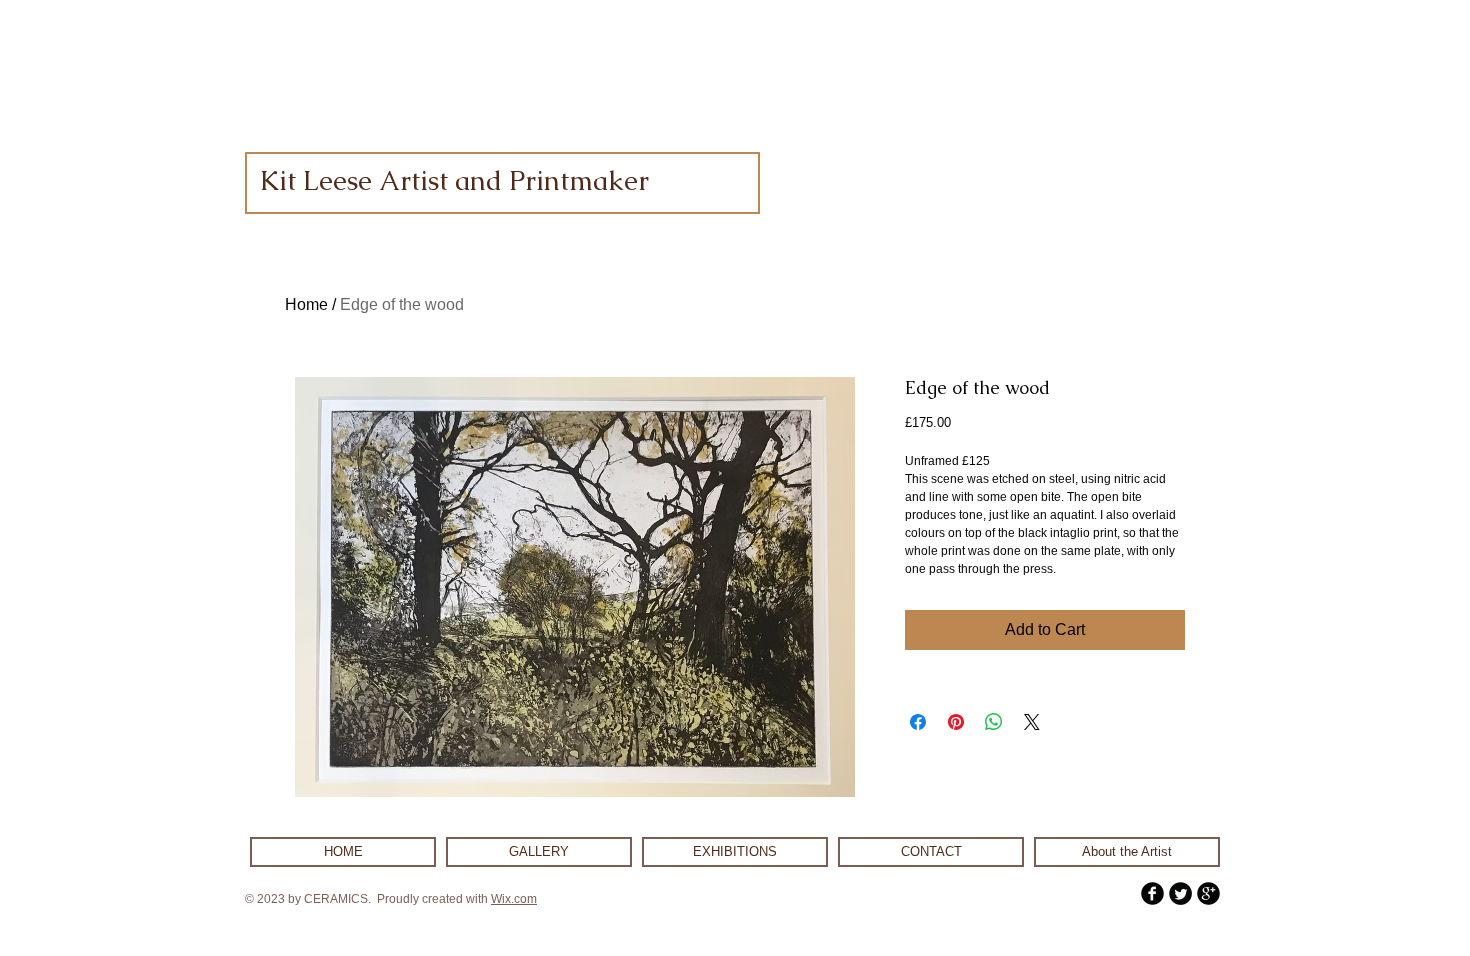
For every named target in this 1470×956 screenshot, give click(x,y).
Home (306, 304)
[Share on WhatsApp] (994, 722)
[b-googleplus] (1208, 893)
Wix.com (514, 899)
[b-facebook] (1152, 893)
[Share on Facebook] (918, 722)
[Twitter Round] (1180, 893)
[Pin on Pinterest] (956, 722)
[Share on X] (1032, 722)
